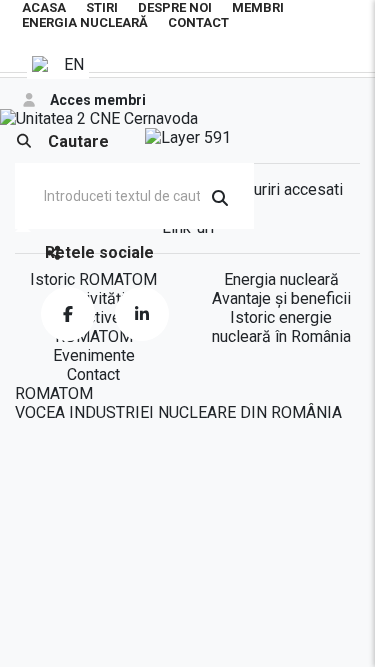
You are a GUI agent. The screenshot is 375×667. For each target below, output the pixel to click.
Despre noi (175, 7)
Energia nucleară (85, 22)
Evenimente (94, 355)
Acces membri (98, 100)
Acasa (44, 7)
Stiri (102, 7)
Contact (198, 22)
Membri (258, 7)
